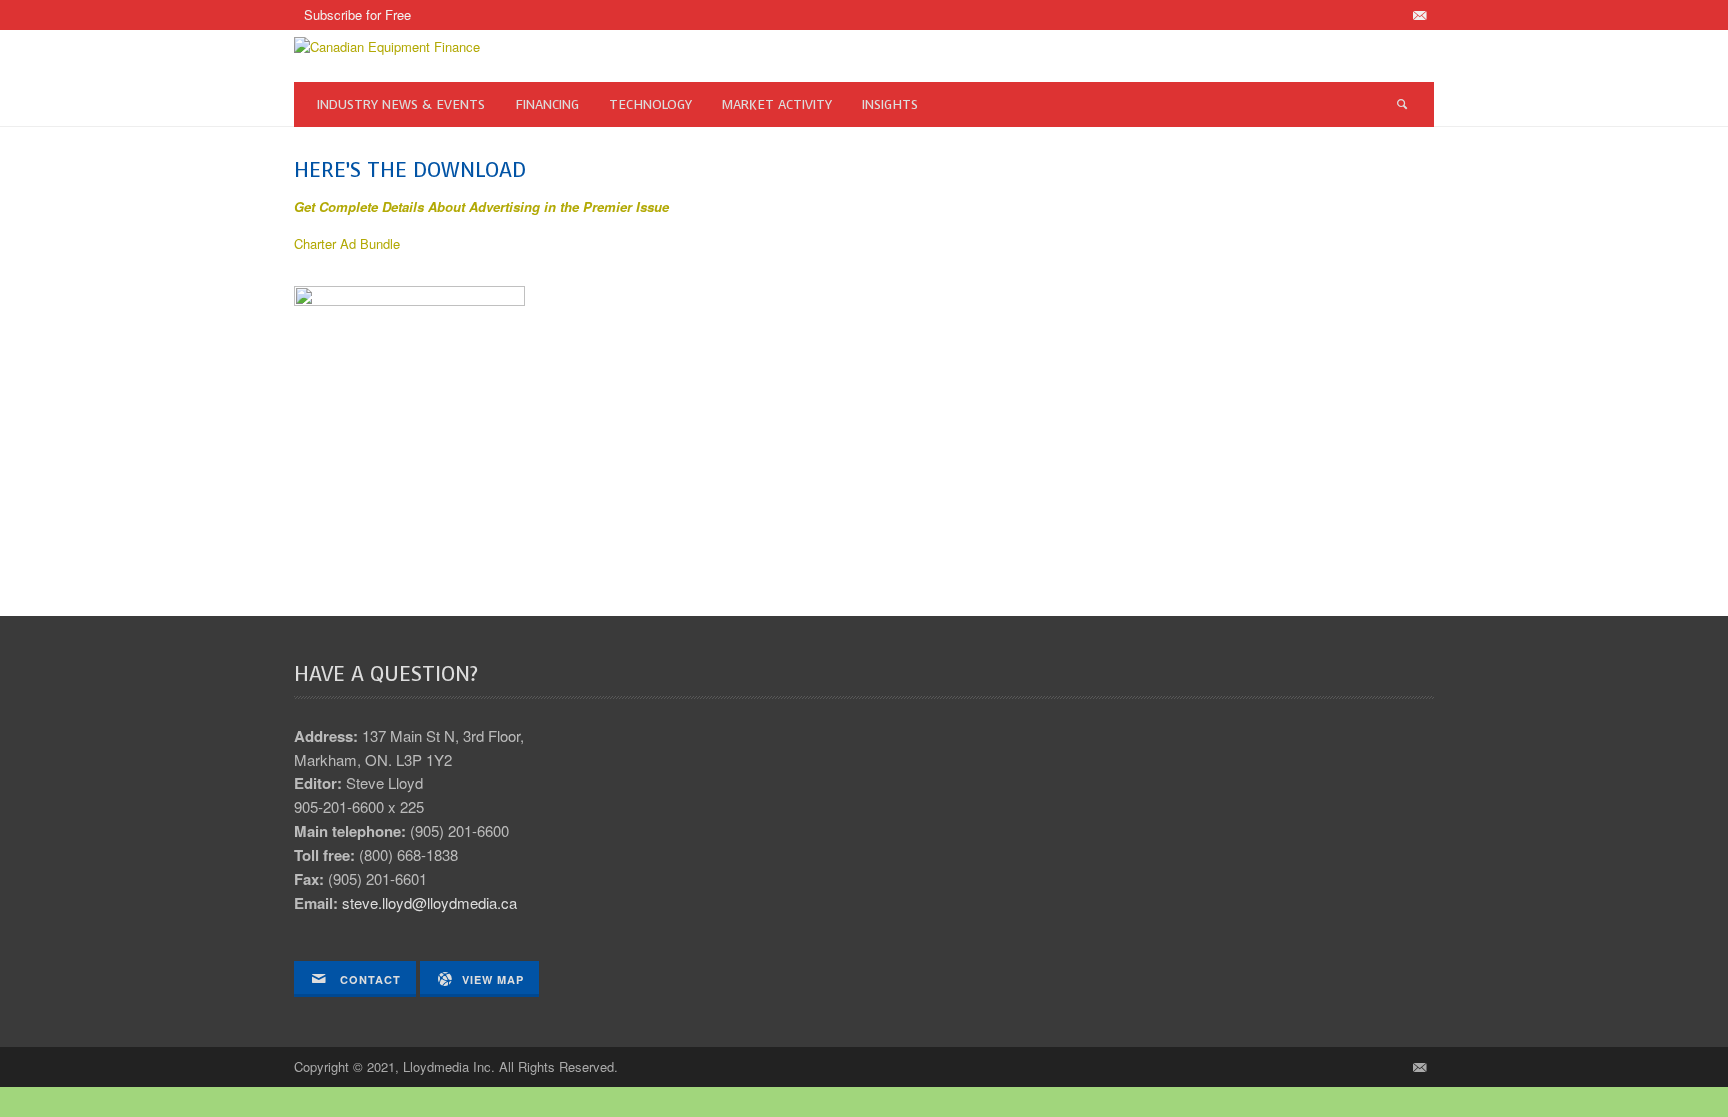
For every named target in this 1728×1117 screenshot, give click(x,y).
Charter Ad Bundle (347, 243)
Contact (368, 979)
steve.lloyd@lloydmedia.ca (429, 902)
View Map (493, 979)
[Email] (1419, 15)
